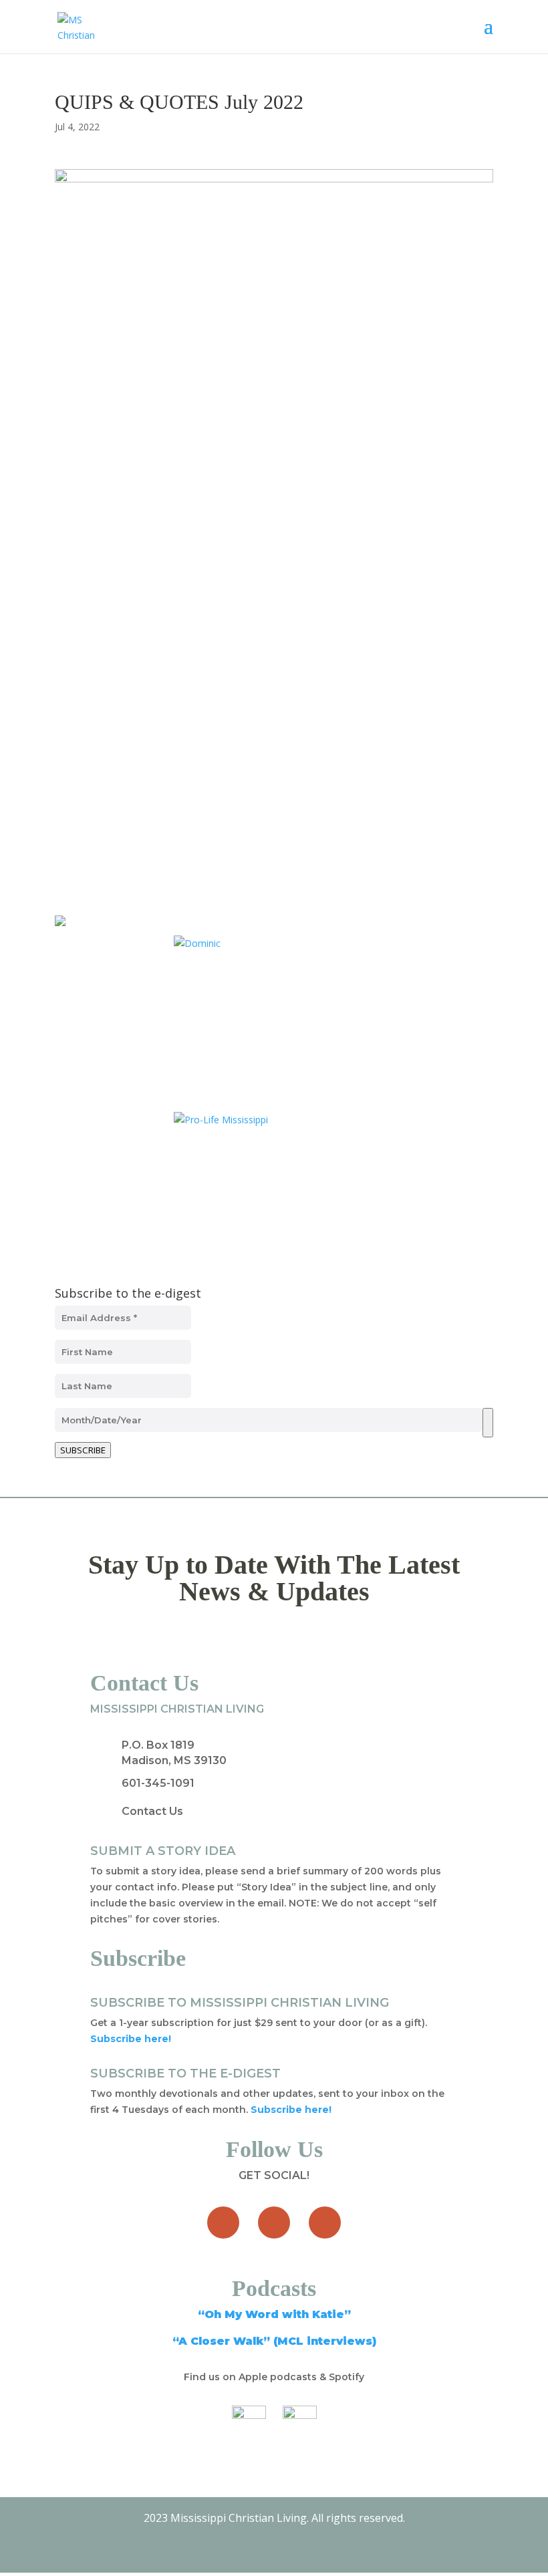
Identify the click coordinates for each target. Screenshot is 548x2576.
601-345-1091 (158, 1783)
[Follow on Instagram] (325, 2223)
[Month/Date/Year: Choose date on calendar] (488, 1423)
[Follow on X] (274, 2223)
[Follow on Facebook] (223, 2223)
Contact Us (152, 1811)
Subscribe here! (291, 2110)
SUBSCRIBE (83, 1450)
